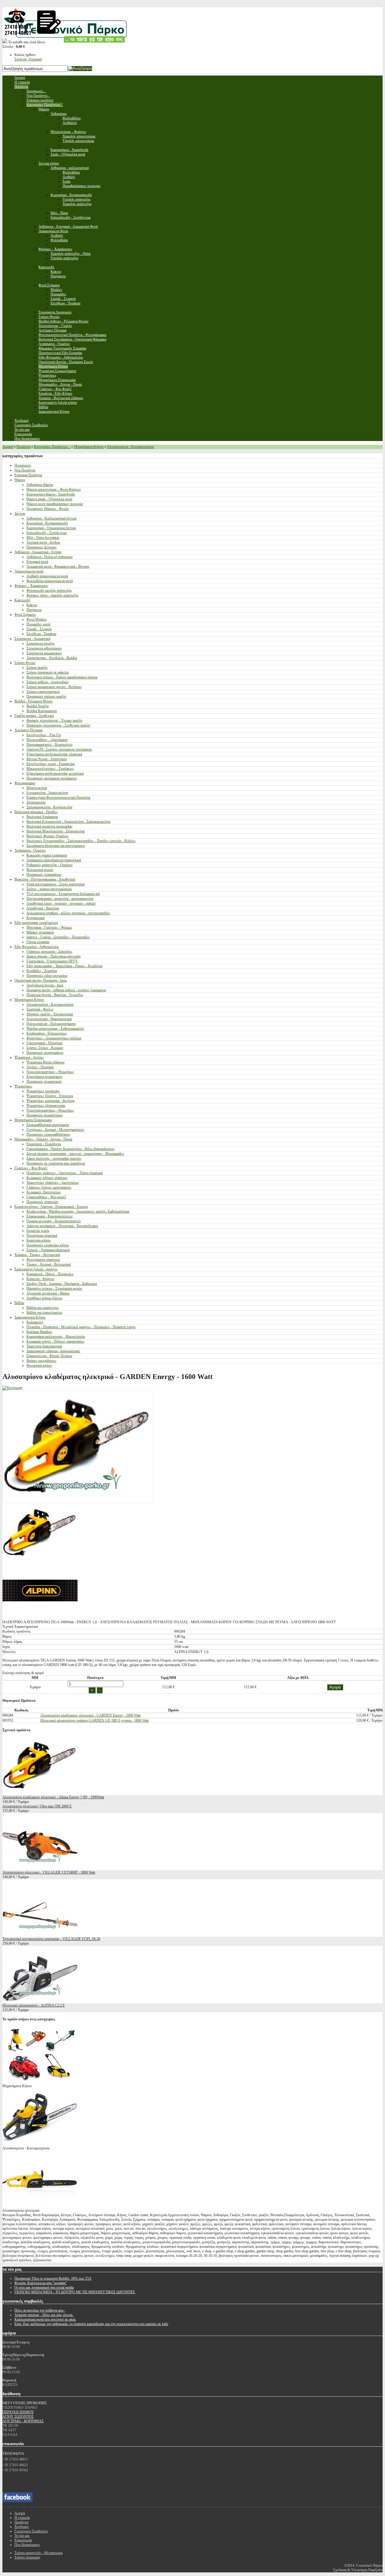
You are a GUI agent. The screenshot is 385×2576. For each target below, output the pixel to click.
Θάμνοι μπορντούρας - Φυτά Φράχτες (54, 489)
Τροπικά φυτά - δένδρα (43, 542)
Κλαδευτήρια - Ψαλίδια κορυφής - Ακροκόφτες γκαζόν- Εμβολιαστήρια (78, 1211)
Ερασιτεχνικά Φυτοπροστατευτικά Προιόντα (58, 797)
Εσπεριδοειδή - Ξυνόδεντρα (46, 533)
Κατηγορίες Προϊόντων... (52, 447)
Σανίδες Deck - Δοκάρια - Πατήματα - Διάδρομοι (62, 1284)
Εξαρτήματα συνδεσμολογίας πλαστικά (54, 754)
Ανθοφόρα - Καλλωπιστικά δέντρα (51, 518)
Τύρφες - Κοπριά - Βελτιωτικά (49, 1264)
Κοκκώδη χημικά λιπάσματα (47, 855)
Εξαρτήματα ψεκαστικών (44, 1077)
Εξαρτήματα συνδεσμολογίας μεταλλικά (55, 773)
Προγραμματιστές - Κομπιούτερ (49, 745)
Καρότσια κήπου (38, 1240)
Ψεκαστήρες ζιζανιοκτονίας (46, 1106)
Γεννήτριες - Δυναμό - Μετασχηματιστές (55, 1130)
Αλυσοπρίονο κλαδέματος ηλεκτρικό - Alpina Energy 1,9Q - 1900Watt (53, 1797)
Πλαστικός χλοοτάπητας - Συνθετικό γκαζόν (58, 725)
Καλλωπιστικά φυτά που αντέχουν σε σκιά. (45, 2319)
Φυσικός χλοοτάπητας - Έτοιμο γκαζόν (54, 720)
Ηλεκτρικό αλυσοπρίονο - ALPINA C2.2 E (34, 2005)
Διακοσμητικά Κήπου (30, 1317)
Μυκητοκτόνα (37, 788)
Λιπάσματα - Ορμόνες (30, 850)
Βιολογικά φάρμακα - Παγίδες (36, 812)
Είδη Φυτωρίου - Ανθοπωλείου (37, 947)
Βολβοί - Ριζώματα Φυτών (34, 701)
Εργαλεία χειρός (38, 1231)
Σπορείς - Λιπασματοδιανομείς (48, 1250)
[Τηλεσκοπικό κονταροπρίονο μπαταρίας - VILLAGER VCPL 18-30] (40, 1934)
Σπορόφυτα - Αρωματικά (32, 639)
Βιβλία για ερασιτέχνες (43, 1308)
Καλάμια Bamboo (39, 1332)
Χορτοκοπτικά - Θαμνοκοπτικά (49, 1019)
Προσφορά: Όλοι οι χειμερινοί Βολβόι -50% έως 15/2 (53, 2278)
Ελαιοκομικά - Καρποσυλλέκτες (50, 1216)
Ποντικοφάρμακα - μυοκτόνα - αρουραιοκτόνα (60, 899)
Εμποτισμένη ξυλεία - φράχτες (36, 1269)
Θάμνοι (20, 480)
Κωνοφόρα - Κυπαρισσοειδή (47, 523)
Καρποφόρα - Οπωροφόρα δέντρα (51, 528)
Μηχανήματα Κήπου (89, 447)
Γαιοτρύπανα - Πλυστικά (44, 1043)
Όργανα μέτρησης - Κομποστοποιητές (54, 1221)
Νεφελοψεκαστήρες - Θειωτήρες (50, 1072)
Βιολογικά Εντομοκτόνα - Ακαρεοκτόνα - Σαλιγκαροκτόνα (68, 822)
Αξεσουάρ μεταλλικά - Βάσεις (48, 1293)
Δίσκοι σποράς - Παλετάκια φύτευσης (54, 956)
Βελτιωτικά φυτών (40, 870)
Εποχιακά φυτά (37, 562)
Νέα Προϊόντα (25, 470)
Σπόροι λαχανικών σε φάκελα (48, 672)
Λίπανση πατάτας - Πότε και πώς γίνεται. (44, 2315)
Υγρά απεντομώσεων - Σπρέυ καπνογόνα (55, 884)
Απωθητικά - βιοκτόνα (43, 908)
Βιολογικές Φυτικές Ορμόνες (48, 836)
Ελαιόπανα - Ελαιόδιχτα (44, 1144)
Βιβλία (19, 1303)
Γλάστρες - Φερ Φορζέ (31, 1168)
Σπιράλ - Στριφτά (39, 629)
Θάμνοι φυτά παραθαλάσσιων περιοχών (55, 504)
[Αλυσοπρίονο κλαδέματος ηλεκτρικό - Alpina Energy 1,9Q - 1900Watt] (40, 1793)
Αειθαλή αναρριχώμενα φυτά (47, 576)
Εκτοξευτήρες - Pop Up (44, 735)
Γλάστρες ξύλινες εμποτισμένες (49, 1187)
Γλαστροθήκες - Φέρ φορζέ (46, 1197)
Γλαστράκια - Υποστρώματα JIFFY (52, 961)
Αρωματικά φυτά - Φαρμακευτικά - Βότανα (58, 566)
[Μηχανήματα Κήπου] (40, 2081)
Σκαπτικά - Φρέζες (40, 1009)
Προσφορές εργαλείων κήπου (48, 1245)
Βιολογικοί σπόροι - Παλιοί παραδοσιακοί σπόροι (62, 677)
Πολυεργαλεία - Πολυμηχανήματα (51, 1024)
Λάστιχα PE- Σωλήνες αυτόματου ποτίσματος (59, 749)
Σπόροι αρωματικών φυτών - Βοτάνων (54, 687)
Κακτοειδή (22, 600)
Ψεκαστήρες (23, 1086)
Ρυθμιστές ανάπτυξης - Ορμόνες (50, 865)
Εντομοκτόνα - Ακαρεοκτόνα (47, 793)
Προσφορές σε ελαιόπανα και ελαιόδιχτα (56, 1163)
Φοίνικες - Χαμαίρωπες (31, 586)
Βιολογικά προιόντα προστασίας (49, 826)
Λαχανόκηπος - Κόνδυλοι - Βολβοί (52, 658)
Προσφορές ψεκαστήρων (45, 1115)
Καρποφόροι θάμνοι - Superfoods (51, 494)
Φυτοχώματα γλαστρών (43, 1260)
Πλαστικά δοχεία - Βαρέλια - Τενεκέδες (55, 995)
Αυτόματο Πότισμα (28, 730)
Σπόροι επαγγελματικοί (43, 692)
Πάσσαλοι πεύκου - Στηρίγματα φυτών (54, 1288)
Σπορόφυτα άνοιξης (41, 643)
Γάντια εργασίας (38, 942)
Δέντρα (20, 514)
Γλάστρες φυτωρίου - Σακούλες (49, 952)
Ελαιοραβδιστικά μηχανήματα (48, 1125)
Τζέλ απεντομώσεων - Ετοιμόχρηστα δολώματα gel (63, 894)
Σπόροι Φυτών (25, 663)
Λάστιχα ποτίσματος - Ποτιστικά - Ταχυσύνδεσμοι (62, 1226)
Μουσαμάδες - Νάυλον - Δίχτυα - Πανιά (43, 1139)
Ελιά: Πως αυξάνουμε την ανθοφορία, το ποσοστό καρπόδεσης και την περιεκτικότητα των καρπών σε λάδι (91, 2324)
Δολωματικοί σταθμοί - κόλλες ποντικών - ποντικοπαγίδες (68, 913)
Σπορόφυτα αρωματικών (44, 653)
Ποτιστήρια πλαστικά (42, 1236)
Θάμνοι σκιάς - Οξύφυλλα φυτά (49, 499)
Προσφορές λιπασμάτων (44, 875)
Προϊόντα (23, 447)
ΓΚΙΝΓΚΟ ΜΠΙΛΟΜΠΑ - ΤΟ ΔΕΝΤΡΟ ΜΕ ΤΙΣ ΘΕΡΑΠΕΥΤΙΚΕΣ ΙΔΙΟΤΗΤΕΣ (75, 2292)
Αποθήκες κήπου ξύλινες (45, 1298)
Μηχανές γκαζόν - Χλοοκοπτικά (50, 1014)
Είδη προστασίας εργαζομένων (36, 923)
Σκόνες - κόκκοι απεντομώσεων (49, 889)
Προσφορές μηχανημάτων (45, 1053)
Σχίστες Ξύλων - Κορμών (45, 1048)
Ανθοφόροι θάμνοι (40, 485)
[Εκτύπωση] (12, 1388)
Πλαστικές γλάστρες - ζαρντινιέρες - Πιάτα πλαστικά (65, 1173)
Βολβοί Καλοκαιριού (42, 711)
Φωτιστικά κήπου (39, 1365)
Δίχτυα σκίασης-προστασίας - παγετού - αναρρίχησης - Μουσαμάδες (75, 1154)
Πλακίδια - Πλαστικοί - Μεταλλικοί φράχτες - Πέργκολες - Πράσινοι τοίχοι (81, 1327)
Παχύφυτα (34, 610)
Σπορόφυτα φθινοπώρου (44, 648)
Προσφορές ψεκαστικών (44, 1081)
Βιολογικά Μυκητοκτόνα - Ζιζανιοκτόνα (55, 831)
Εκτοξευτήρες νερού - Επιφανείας (51, 764)
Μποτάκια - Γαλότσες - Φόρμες (49, 927)
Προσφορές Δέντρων (42, 547)
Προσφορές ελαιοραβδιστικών (48, 1134)
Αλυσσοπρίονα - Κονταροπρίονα (130, 447)
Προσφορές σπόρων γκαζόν (46, 696)
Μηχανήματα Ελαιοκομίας (33, 1120)
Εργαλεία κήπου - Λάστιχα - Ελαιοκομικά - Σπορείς (51, 1207)
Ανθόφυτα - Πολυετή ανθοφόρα (49, 557)
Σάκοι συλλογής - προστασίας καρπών (54, 1158)
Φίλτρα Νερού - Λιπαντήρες (47, 759)
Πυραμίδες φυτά (38, 624)
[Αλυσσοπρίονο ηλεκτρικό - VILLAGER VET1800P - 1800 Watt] (40, 1868)
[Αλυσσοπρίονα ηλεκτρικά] (40, 2206)
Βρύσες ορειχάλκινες (42, 1361)
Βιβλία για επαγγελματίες (45, 1313)
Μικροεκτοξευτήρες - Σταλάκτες (50, 769)
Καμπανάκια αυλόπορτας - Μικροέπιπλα (56, 1337)
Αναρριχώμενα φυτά (29, 571)
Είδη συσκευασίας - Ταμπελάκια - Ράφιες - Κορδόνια (64, 966)
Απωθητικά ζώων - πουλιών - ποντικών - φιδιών (61, 903)
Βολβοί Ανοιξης (38, 706)
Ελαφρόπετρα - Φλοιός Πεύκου (49, 1356)
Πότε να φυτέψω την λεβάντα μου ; (40, 2310)
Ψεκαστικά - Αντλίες (29, 1057)
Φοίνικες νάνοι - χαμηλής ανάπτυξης (52, 595)
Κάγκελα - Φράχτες (41, 1279)
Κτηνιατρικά (35, 918)
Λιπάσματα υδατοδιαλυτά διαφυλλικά (54, 860)
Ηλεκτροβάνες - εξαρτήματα (47, 740)
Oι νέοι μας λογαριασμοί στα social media (44, 2288)
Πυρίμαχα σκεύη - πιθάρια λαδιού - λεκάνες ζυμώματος (66, 990)
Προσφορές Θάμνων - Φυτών (48, 509)
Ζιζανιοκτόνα (36, 802)
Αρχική (8, 447)
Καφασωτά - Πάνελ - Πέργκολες (50, 1274)
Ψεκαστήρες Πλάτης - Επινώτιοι (50, 1096)
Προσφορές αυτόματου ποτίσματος (52, 778)
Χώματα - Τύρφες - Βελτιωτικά (37, 1255)
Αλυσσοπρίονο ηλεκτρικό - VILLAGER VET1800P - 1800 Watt (49, 1872)
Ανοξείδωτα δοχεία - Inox (45, 985)
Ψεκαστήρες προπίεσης (43, 1091)
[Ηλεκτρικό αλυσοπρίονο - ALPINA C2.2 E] (40, 2001)
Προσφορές (23, 465)
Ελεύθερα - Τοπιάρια (41, 634)
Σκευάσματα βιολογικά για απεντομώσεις (56, 846)
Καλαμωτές (35, 1322)
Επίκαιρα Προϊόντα (28, 475)
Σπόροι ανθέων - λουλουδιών (48, 682)
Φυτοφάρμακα (25, 783)
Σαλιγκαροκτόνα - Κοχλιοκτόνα (49, 807)
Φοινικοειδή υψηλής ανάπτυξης (49, 591)
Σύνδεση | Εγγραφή (28, 59)
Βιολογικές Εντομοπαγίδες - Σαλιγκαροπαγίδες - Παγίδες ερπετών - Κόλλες (81, 841)
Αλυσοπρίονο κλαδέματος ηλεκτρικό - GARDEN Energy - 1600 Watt (90, 1715)
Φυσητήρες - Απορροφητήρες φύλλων (54, 1038)
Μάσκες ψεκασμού (40, 932)
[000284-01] (40, 1560)
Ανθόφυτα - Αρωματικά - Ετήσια (38, 552)
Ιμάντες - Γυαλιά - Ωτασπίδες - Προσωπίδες (58, 937)
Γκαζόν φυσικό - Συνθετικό (34, 716)
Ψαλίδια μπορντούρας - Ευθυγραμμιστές (55, 1029)
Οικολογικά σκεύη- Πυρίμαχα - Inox (41, 980)
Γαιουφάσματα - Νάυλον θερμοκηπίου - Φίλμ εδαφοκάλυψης (71, 1149)
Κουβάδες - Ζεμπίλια (42, 971)
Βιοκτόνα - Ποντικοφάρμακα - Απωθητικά (45, 879)
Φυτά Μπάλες (37, 619)
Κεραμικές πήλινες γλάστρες (47, 1178)
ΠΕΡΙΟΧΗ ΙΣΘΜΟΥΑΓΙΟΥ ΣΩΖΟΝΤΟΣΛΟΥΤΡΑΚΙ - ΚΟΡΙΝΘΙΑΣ (23, 2417)
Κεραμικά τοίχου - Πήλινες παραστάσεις (55, 1341)
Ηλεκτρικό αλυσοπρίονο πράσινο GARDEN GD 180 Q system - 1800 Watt (94, 1720)
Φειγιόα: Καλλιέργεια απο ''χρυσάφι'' (41, 2283)
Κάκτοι (32, 605)
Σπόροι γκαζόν (37, 668)
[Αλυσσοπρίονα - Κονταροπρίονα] (40, 2144)
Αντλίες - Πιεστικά (40, 1067)
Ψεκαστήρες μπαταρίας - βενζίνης (51, 1101)
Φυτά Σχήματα (25, 615)
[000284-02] (40, 1618)
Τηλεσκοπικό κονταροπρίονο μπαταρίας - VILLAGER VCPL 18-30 (51, 1939)
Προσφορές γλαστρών (42, 1202)
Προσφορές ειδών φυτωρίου (47, 976)
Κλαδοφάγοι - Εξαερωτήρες (47, 1033)
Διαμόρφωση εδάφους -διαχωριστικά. (53, 1351)
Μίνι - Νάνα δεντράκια (43, 538)
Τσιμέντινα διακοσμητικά (44, 1346)
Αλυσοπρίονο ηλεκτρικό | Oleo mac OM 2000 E (37, 1806)
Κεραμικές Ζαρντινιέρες (44, 1192)
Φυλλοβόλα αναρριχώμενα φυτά (50, 581)
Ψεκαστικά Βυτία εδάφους (46, 1062)
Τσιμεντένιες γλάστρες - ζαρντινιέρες (53, 1183)
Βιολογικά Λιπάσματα (42, 817)
